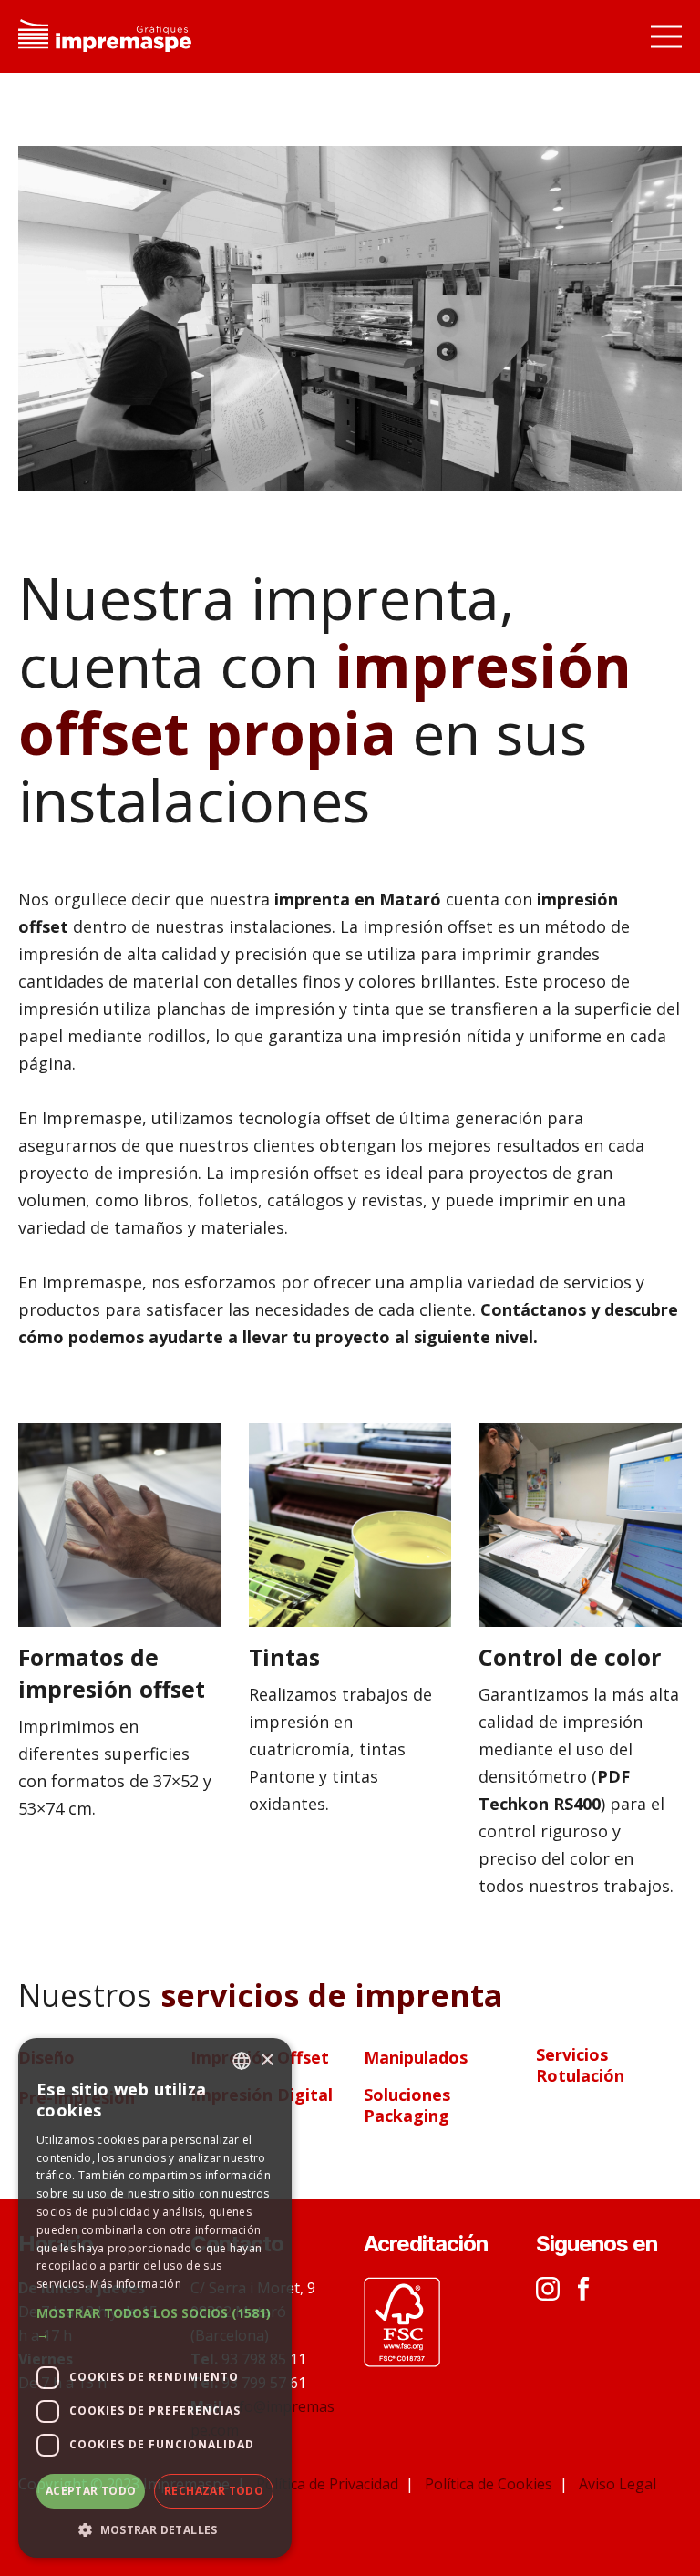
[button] (155, 2324)
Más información (136, 2284)
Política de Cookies (490, 2484)
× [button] (267, 2060)
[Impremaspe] (105, 37)
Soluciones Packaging (407, 2105)
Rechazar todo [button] (214, 2491)
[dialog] (155, 2298)
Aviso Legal (618, 2484)
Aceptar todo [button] (91, 2491)
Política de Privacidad (329, 2484)
